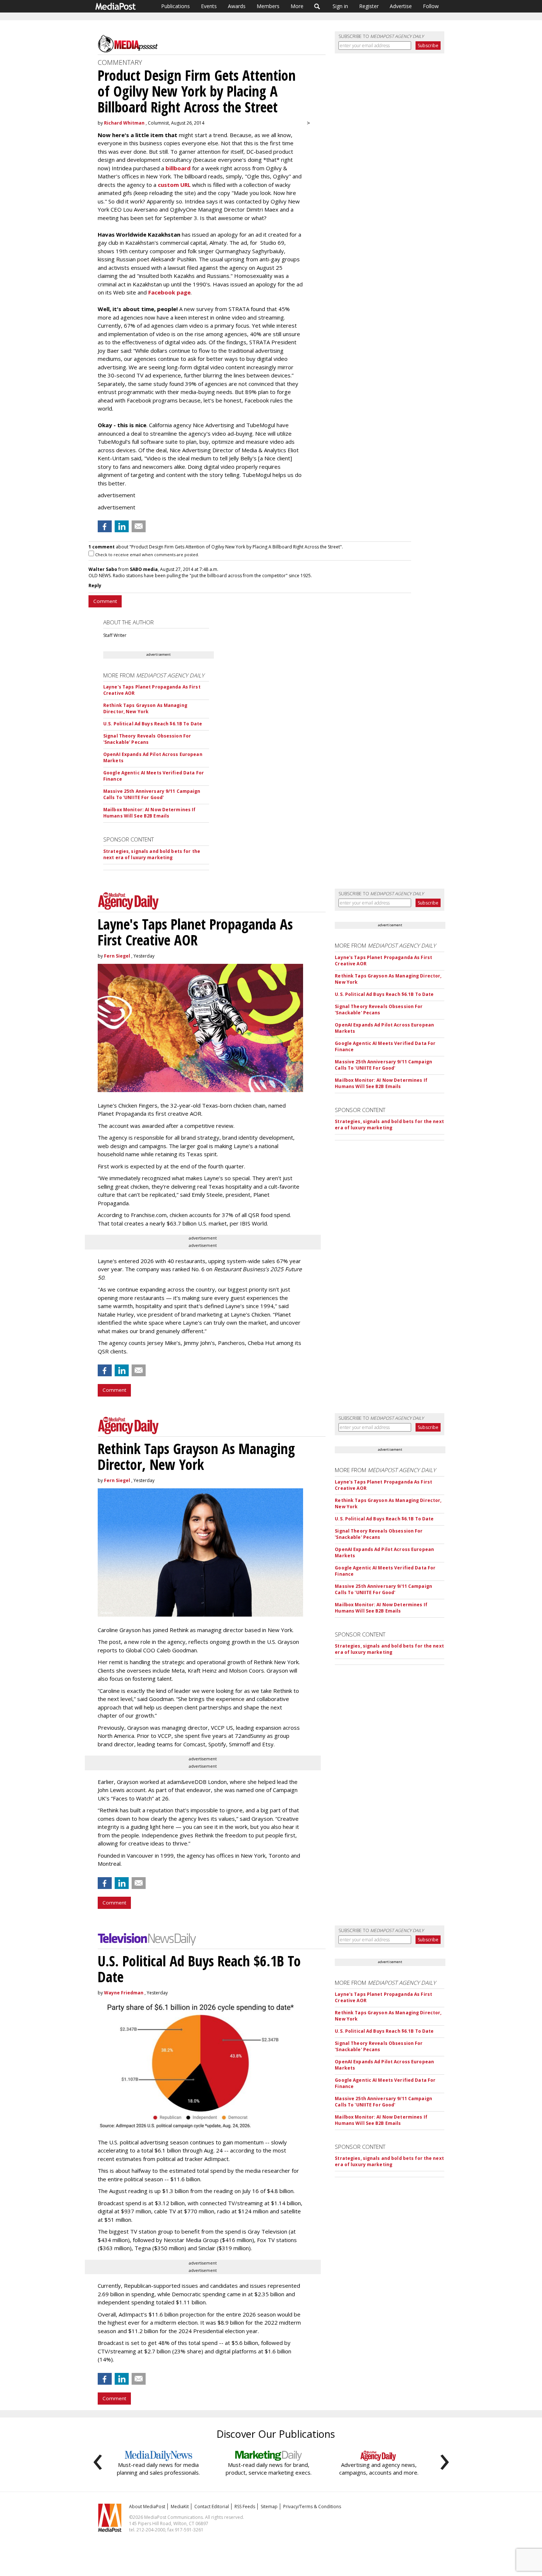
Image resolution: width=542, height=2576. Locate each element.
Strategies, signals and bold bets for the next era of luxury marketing (152, 854)
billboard (178, 168)
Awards (237, 6)
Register (369, 6)
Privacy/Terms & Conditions (312, 2507)
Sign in (340, 6)
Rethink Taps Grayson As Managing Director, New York (145, 708)
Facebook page (169, 292)
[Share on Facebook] (105, 526)
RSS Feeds (245, 2507)
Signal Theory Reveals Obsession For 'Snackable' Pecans (147, 739)
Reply (95, 585)
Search (317, 6)
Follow (431, 6)
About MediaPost (147, 2507)
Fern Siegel (117, 956)
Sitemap (269, 2507)
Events (209, 6)
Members (268, 6)
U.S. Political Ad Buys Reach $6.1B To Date (153, 724)
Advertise (401, 6)
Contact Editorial (212, 2507)
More (297, 6)
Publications (176, 6)
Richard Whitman (124, 123)
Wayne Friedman (124, 1993)
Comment (105, 601)
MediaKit (180, 2507)
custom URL (174, 185)
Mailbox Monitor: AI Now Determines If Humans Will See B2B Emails (149, 813)
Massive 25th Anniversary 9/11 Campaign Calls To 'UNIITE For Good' (152, 794)
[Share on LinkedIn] (122, 526)
